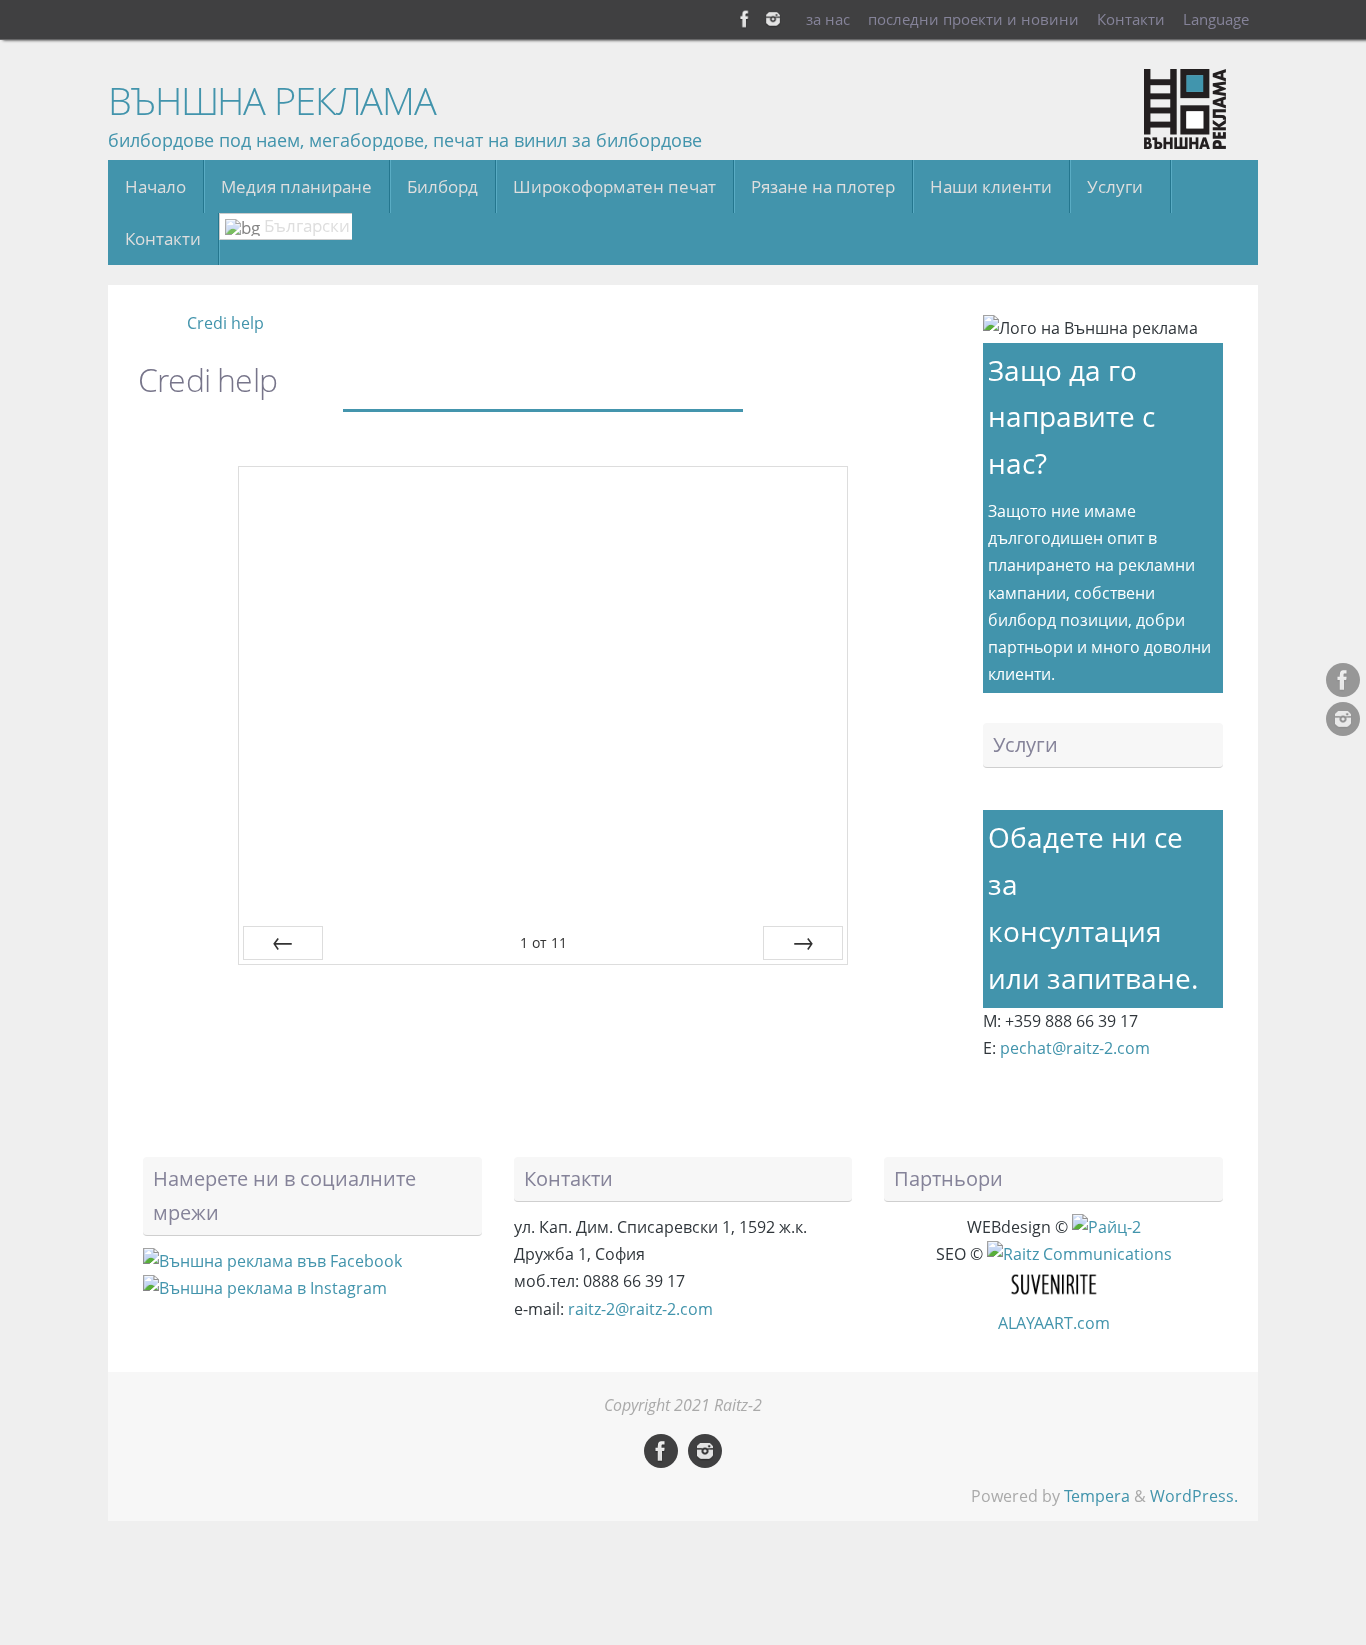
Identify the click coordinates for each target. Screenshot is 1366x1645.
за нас (828, 19)
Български (305, 225)
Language (1216, 19)
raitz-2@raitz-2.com (640, 1309)
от (543, 942)
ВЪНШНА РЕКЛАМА (272, 101)
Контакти (1131, 19)
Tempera (1097, 1496)
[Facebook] (745, 19)
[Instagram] (773, 19)
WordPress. (1194, 1496)
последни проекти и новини (973, 19)
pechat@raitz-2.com (1075, 1048)
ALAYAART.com (1054, 1323)
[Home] (149, 323)
